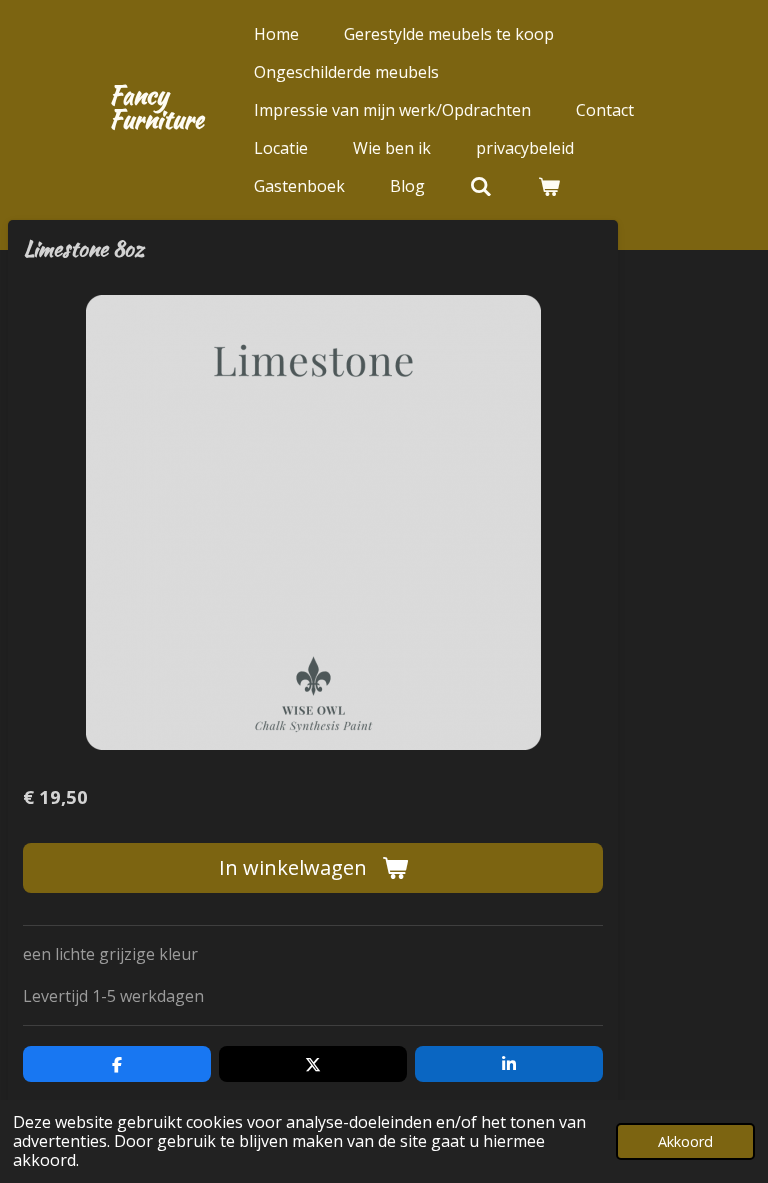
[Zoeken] (481, 186)
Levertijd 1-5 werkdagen (113, 996)
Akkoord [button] (685, 1141)
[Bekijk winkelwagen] (548, 186)
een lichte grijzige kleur (110, 954)
